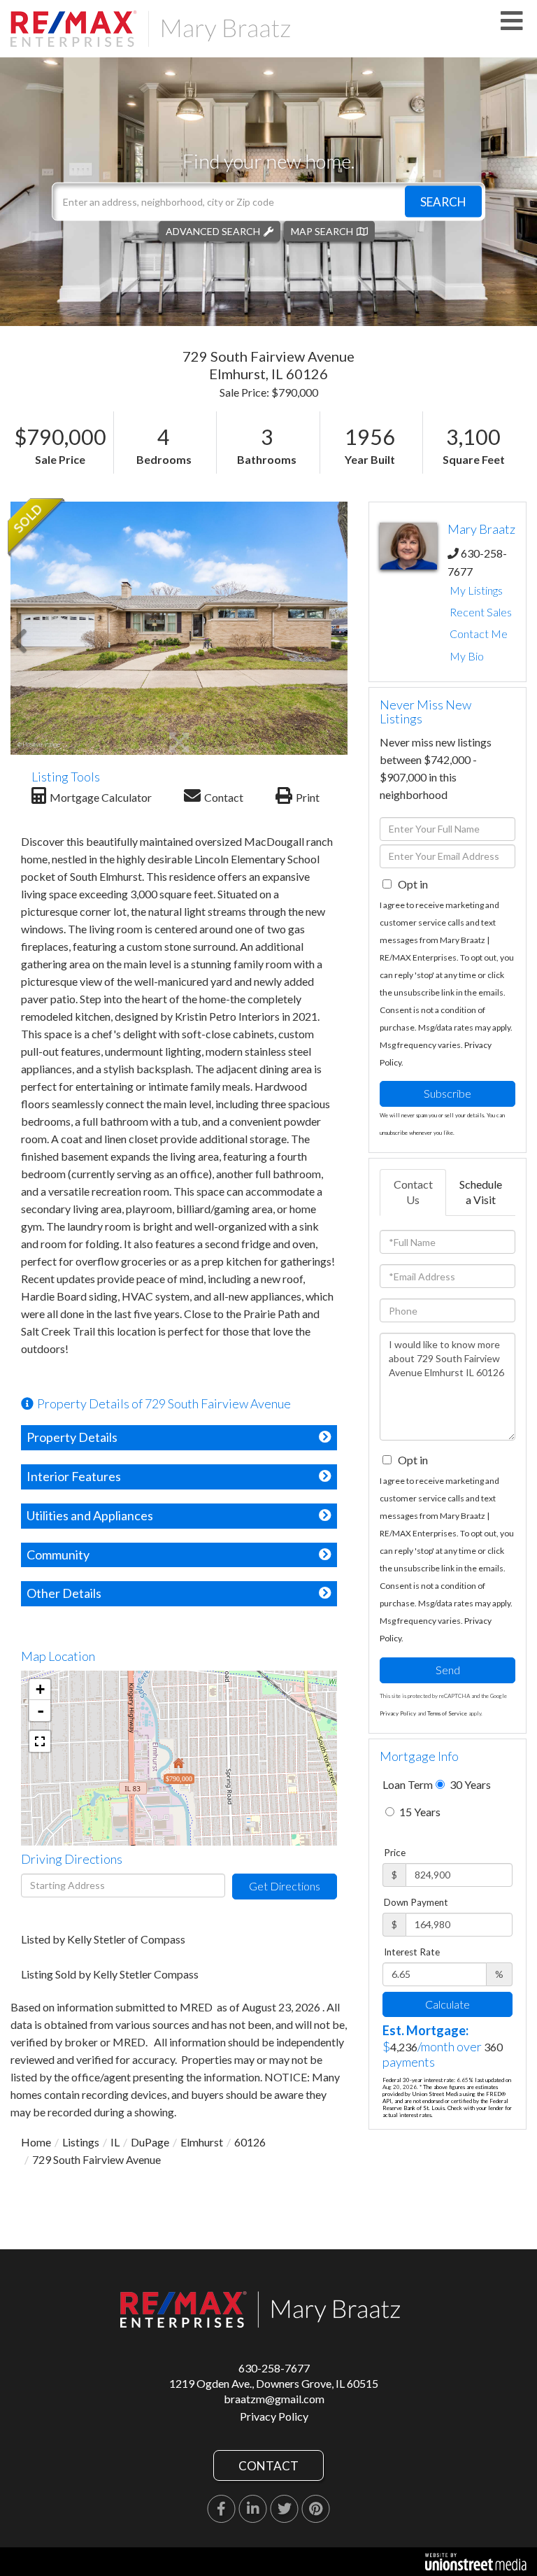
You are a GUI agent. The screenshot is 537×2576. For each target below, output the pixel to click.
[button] (443, 201)
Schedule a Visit (481, 1192)
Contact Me (479, 634)
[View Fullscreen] (40, 1741)
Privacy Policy (398, 1713)
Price (395, 1853)
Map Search (322, 231)
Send (448, 1670)
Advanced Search (213, 231)
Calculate (447, 2004)
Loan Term (408, 1784)
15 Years (419, 1812)
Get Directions (285, 1886)
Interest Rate (412, 1952)
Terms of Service (447, 1713)
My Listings (476, 590)
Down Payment (416, 1902)
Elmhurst (202, 2142)
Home (36, 2142)
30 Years (469, 1784)
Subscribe (447, 1093)
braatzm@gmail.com (274, 2399)
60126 (250, 2142)
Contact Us (413, 1192)
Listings (81, 2142)
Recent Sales (481, 612)
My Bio (467, 656)
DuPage (150, 2142)
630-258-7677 (274, 2368)
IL (115, 2142)
